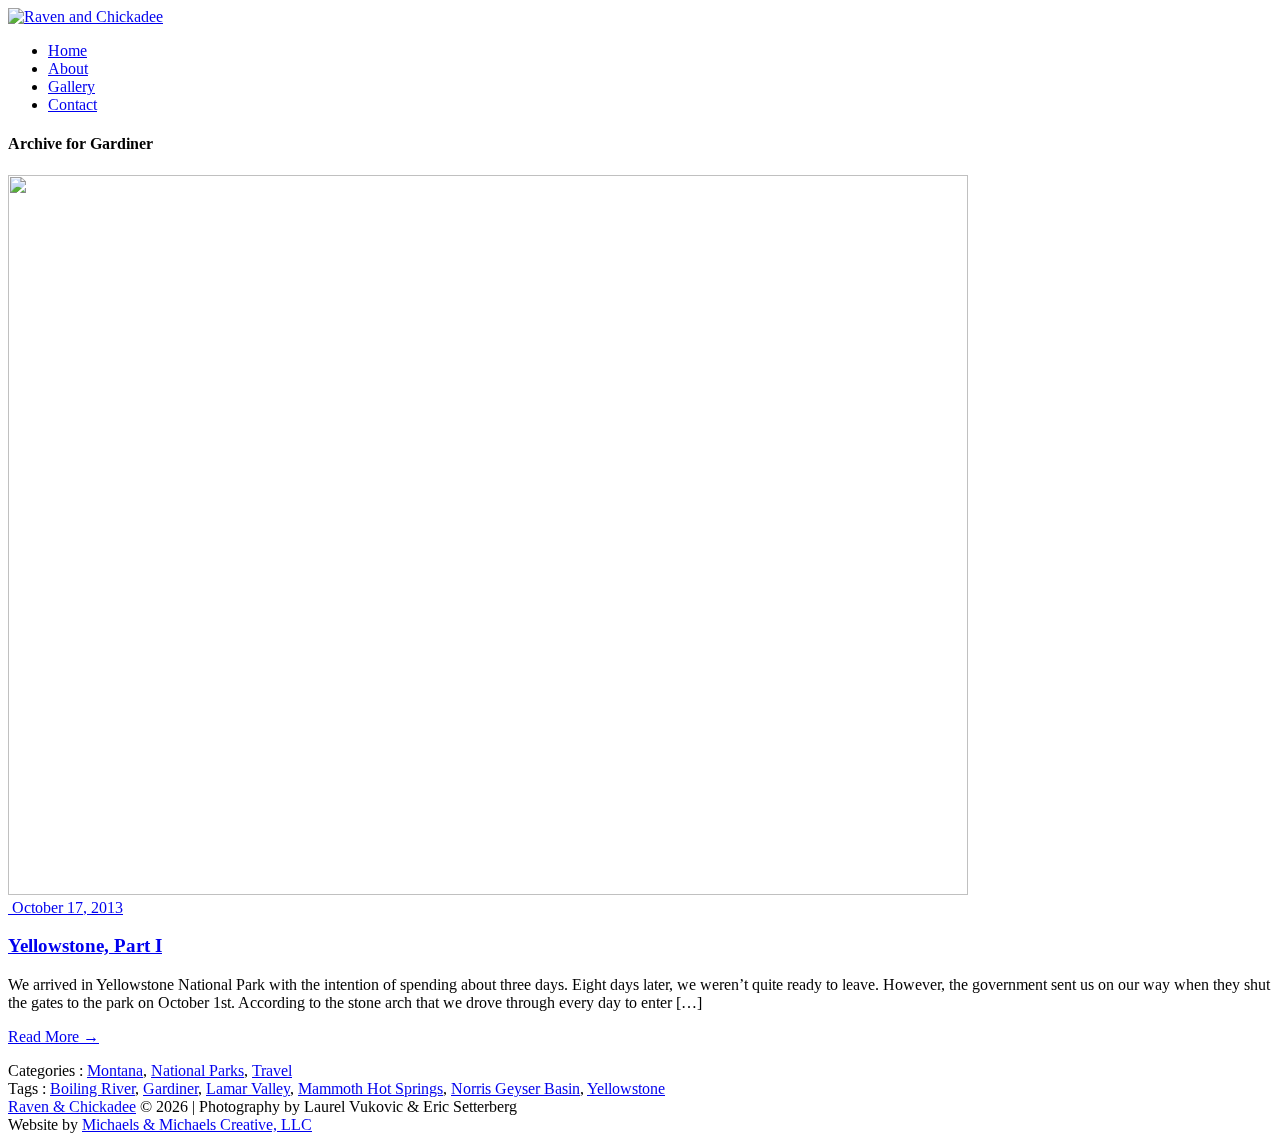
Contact (72, 104)
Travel (272, 1070)
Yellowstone (626, 1088)
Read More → (53, 1036)
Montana (115, 1070)
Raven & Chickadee (72, 1106)
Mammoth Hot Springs (370, 1088)
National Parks (197, 1070)
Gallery (71, 86)
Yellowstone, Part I (85, 945)
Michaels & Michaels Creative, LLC (197, 1124)
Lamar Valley (248, 1088)
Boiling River (92, 1088)
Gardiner (170, 1088)
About (68, 68)
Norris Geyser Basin (515, 1088)
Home (67, 50)
